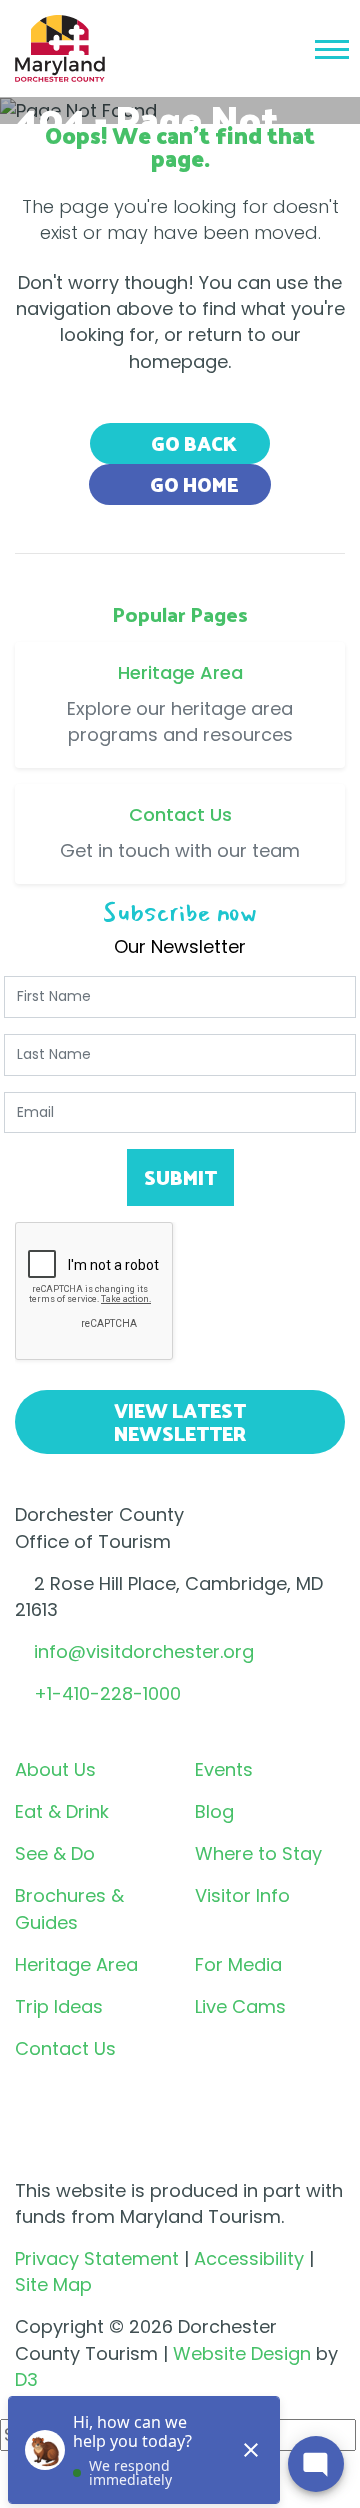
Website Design (242, 2353)
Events (224, 1769)
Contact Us (65, 2048)
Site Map (53, 2284)
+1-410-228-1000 (107, 1693)
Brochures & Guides (69, 1908)
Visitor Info (242, 1895)
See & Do (55, 1853)
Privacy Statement (97, 2258)
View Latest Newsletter (180, 1421)
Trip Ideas (59, 2006)
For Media (238, 1964)
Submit (180, 1177)
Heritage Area (76, 1964)
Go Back (192, 443)
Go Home (192, 484)
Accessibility (249, 2258)
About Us (55, 1769)
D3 (26, 2379)
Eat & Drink (62, 1811)
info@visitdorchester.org (144, 1651)
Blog (214, 1811)
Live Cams (240, 2006)
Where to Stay (258, 1853)
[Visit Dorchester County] (60, 46)
